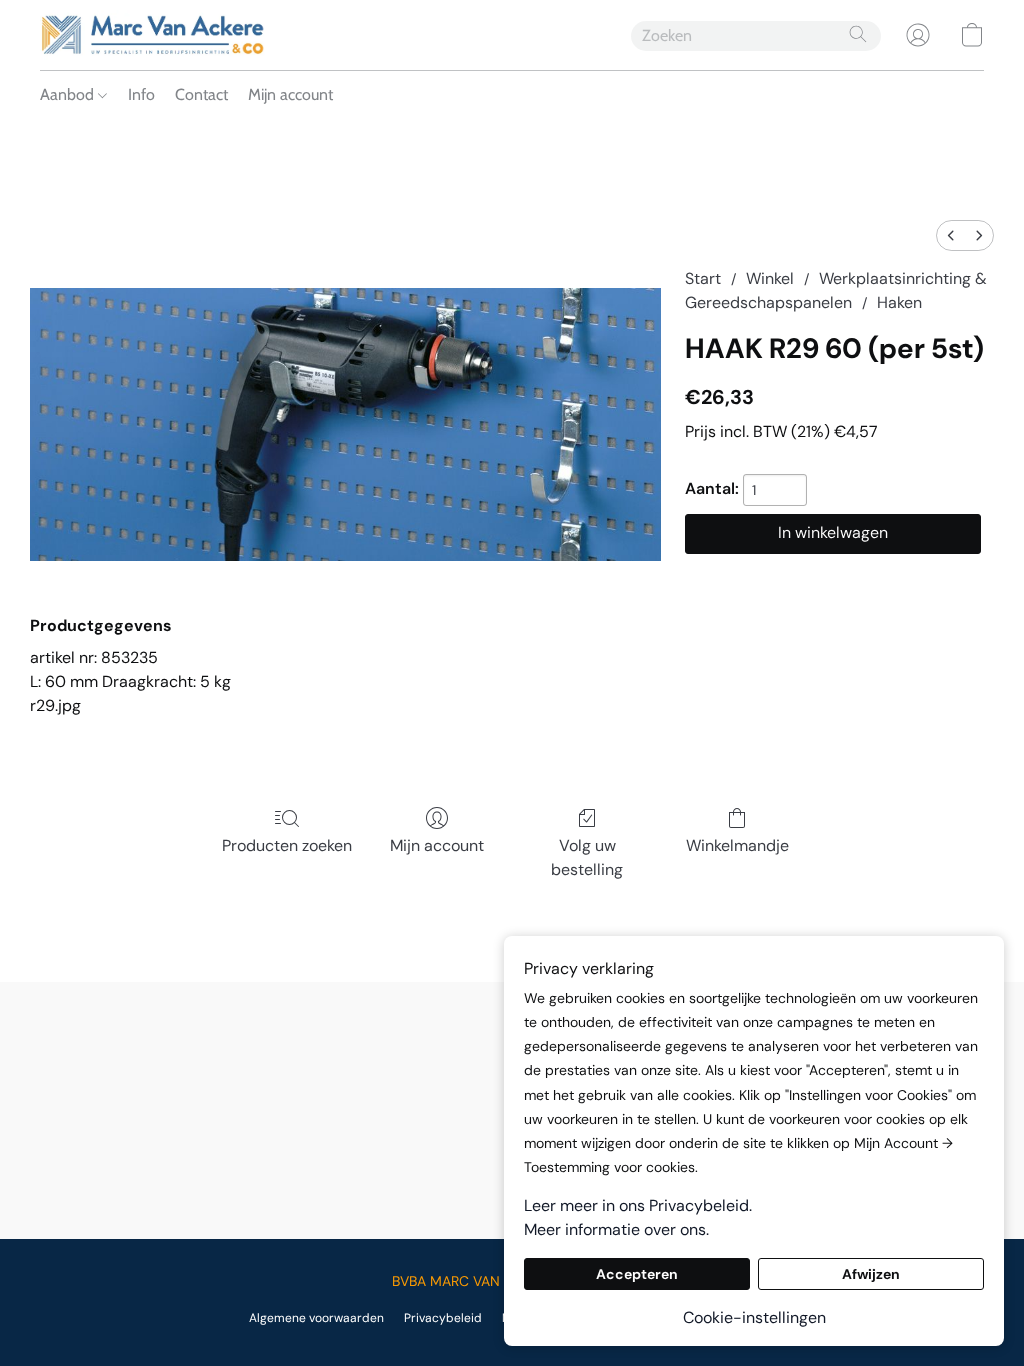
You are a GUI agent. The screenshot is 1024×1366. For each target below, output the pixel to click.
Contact (201, 94)
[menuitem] (951, 235)
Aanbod (69, 94)
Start (703, 278)
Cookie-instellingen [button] (754, 1317)
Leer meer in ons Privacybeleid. (638, 1205)
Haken (899, 302)
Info (141, 94)
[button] (152, 35)
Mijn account (290, 94)
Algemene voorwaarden (316, 1318)
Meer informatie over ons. (616, 1229)
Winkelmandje (737, 845)
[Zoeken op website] (858, 34)
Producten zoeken (287, 845)
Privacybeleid (443, 1318)
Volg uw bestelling (587, 857)
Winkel (770, 278)
